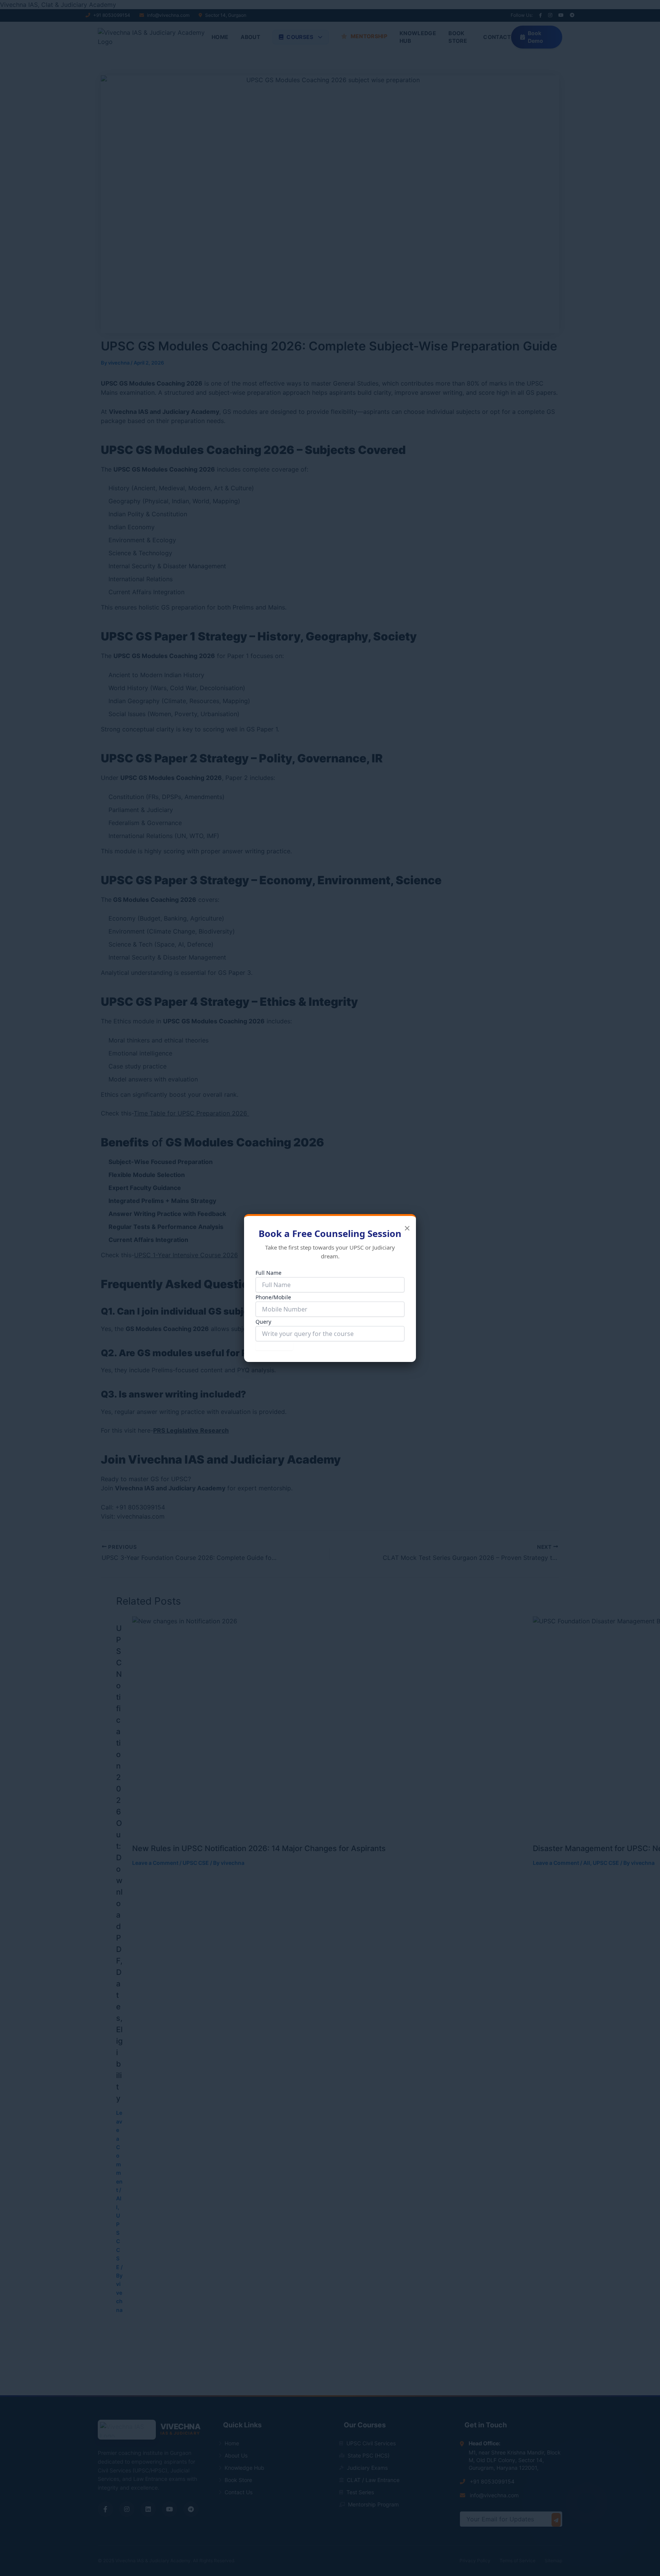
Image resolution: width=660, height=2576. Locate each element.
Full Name (269, 1273)
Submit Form (274, 1346)
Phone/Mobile (273, 1297)
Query (263, 1322)
